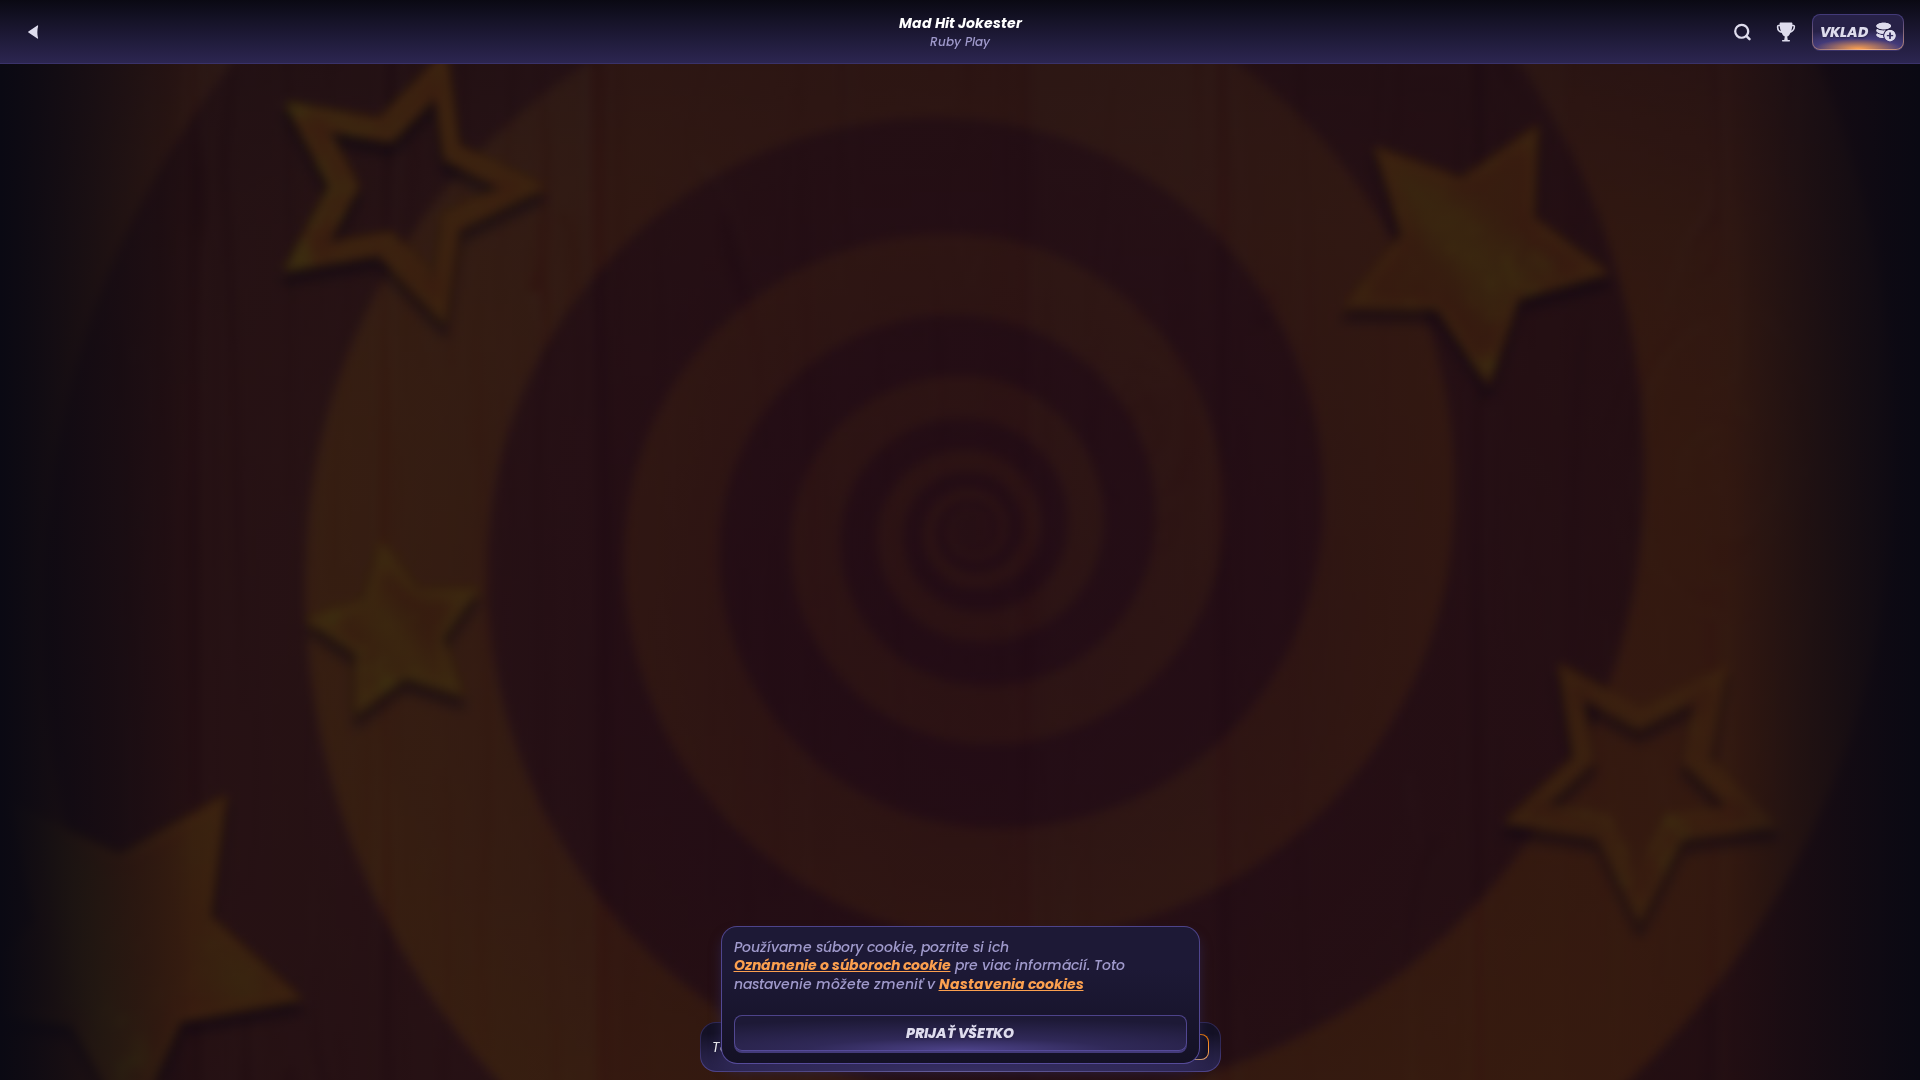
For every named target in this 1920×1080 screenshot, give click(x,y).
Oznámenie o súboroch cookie (842, 965)
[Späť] (34, 32)
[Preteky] (1786, 32)
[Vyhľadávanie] (1742, 32)
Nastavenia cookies (1011, 984)
